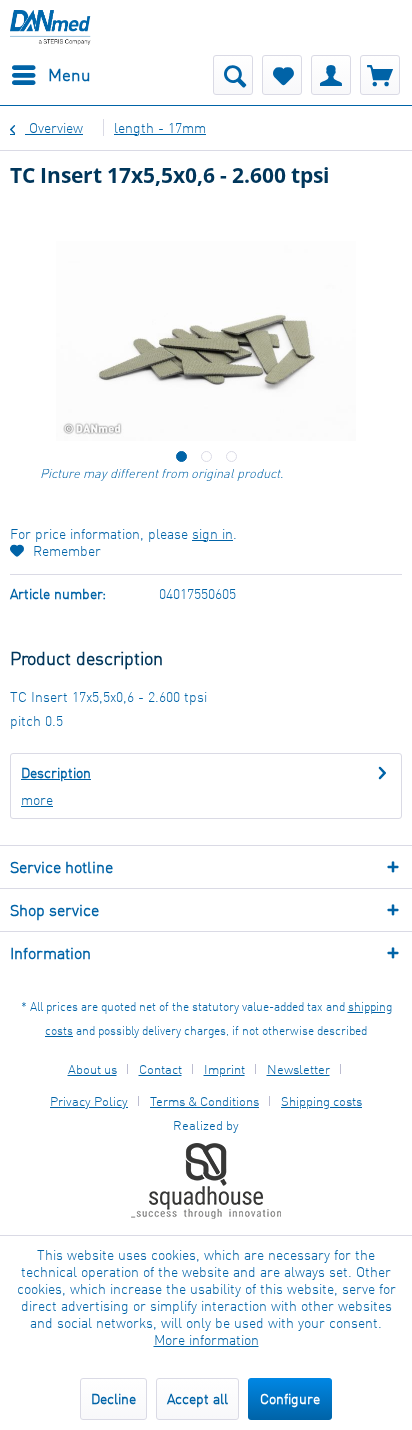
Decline (113, 1398)
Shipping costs (321, 1101)
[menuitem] (50, 75)
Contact (160, 1069)
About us (92, 1069)
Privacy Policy (89, 1101)
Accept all (197, 1398)
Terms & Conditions (204, 1101)
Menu (69, 74)
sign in (212, 533)
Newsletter (298, 1069)
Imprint (224, 1069)
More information (206, 1339)
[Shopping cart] (380, 75)
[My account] (331, 75)
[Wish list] (282, 75)
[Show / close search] (233, 75)
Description (56, 772)
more (37, 799)
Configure (290, 1398)
